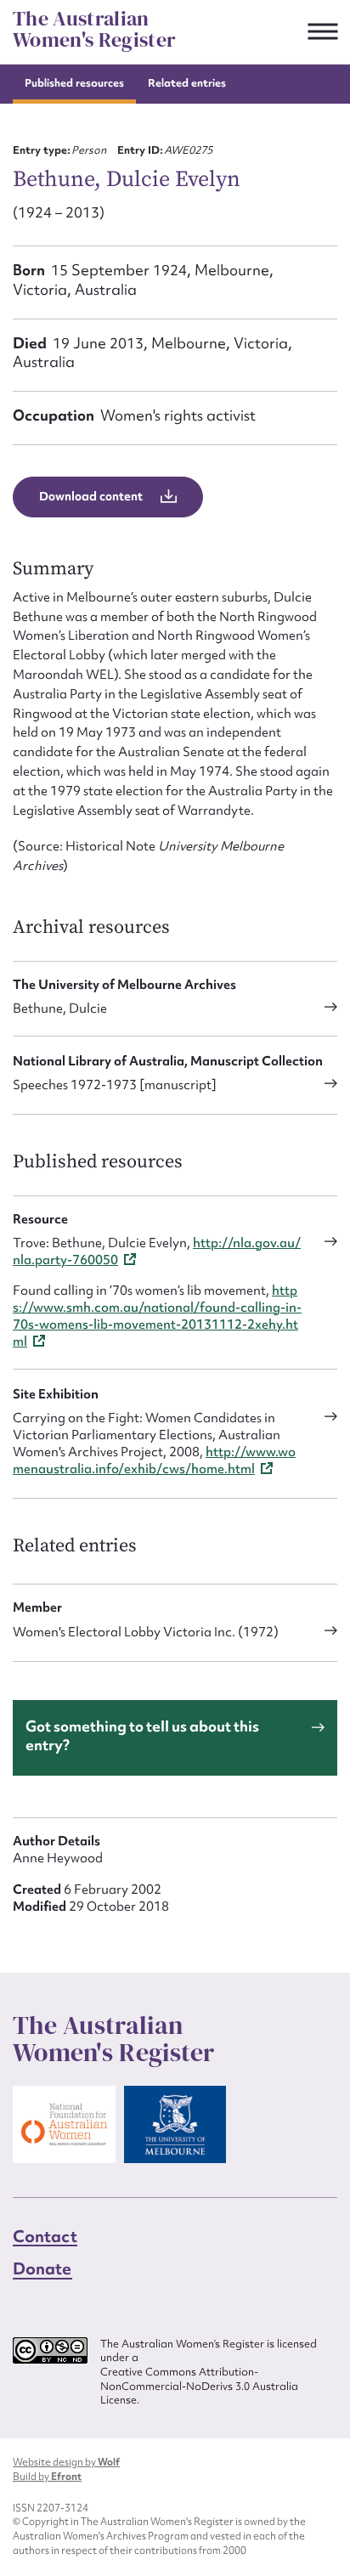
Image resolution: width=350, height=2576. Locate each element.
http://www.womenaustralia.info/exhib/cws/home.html (154, 1460)
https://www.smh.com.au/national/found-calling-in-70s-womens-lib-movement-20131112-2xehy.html (157, 1316)
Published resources (74, 83)
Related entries (187, 83)
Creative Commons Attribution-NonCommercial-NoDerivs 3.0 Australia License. (199, 2386)
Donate (42, 2268)
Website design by (66, 2462)
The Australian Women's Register (94, 29)
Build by (47, 2477)
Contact (45, 2236)
